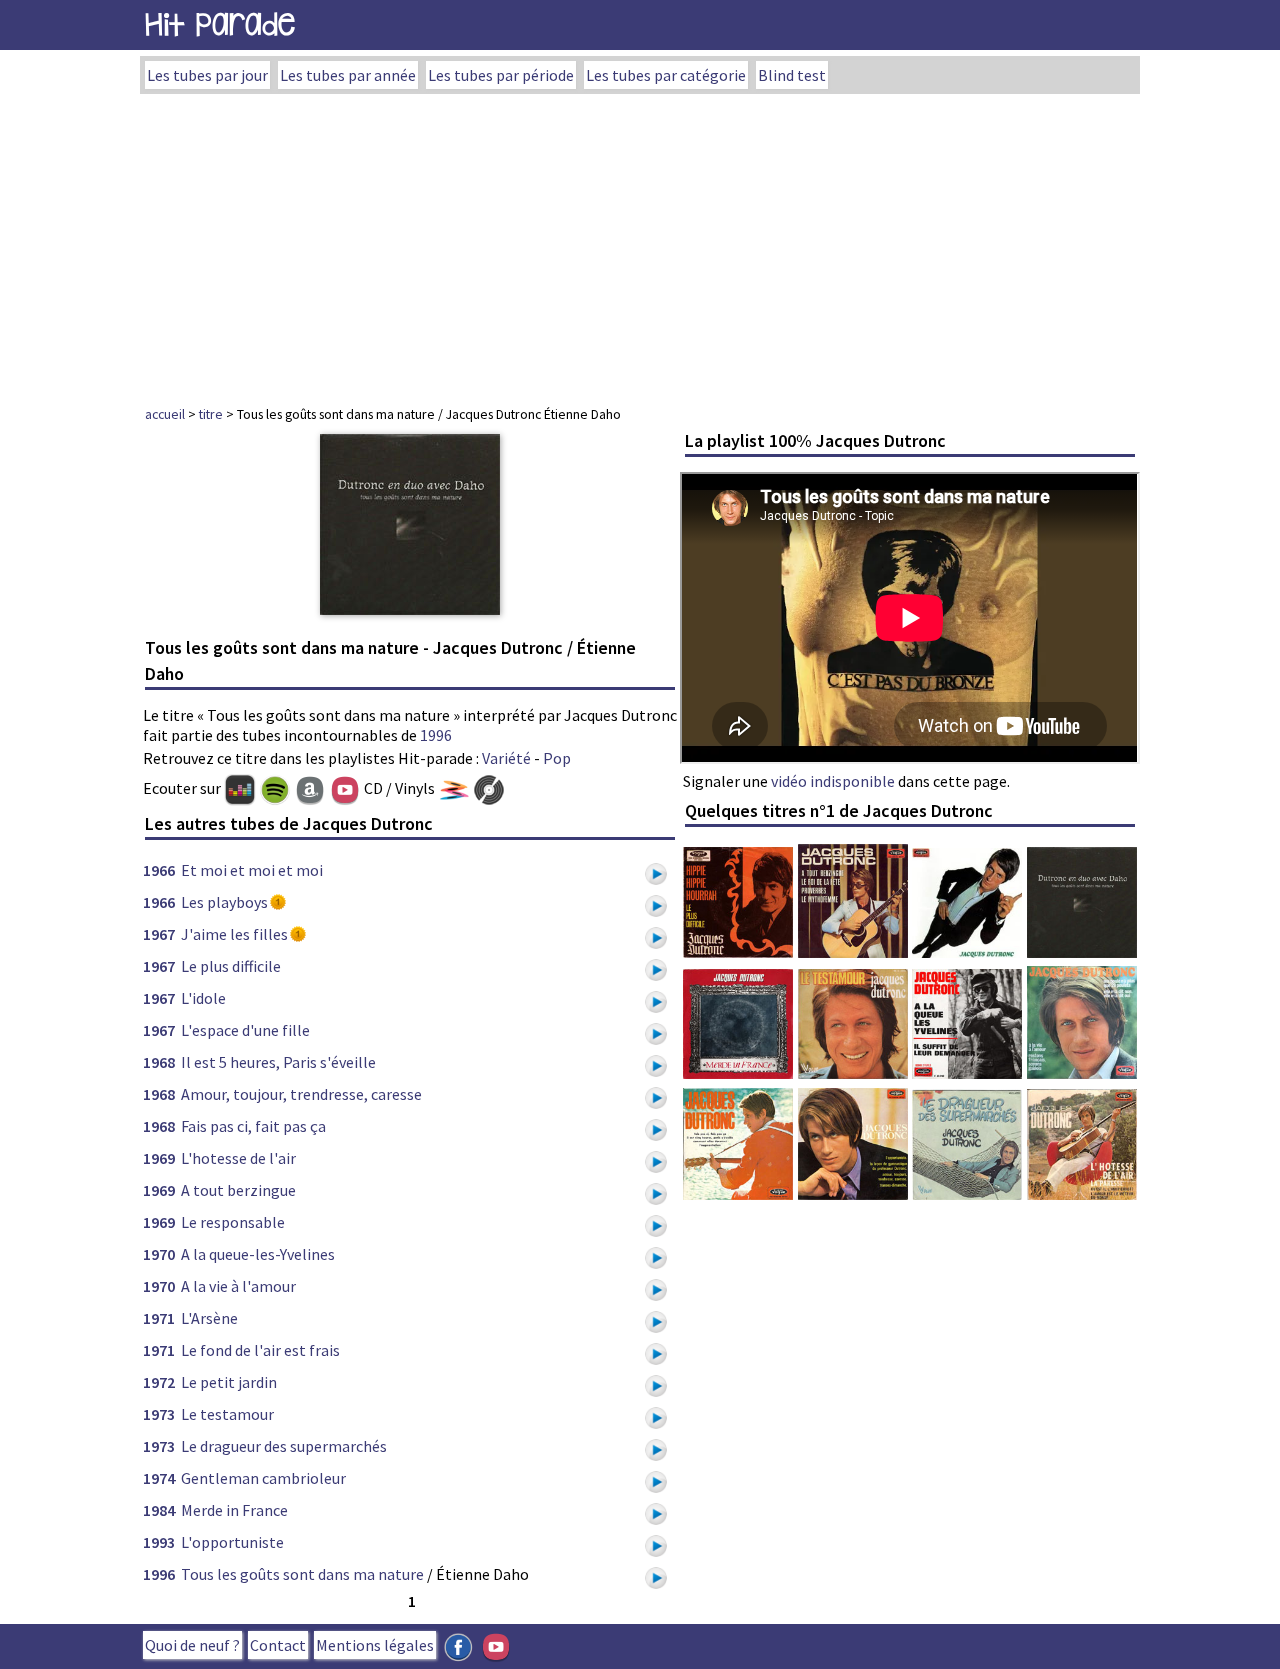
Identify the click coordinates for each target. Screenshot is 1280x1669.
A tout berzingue (238, 1190)
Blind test (792, 75)
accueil (165, 414)
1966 (159, 870)
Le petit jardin (229, 1382)
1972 (159, 1382)
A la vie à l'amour (238, 1286)
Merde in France (234, 1510)
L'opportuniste (232, 1542)
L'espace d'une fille (245, 1030)
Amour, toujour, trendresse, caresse (301, 1094)
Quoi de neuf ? (192, 1645)
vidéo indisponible (833, 781)
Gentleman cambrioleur (263, 1478)
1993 (159, 1542)
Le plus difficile (231, 966)
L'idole (203, 998)
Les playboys (224, 902)
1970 (159, 1254)
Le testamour (227, 1414)
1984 (159, 1510)
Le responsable (233, 1222)
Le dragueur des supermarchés (284, 1446)
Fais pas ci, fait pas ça (253, 1126)
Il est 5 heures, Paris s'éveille (278, 1062)
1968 (159, 1062)
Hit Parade (220, 24)
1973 (159, 1414)
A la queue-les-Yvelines (258, 1254)
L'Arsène (209, 1318)
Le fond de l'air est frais (260, 1350)
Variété (506, 758)
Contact (278, 1645)
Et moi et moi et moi (252, 870)
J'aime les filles (234, 934)
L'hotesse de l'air (238, 1158)
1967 (159, 934)
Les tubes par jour (207, 75)
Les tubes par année (348, 75)
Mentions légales (375, 1645)
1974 (159, 1478)
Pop (557, 758)
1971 (159, 1318)
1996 (436, 735)
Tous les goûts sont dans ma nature (302, 1574)
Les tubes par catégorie (666, 75)
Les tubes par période (501, 75)
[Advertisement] (640, 244)
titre (211, 414)
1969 (159, 1158)
